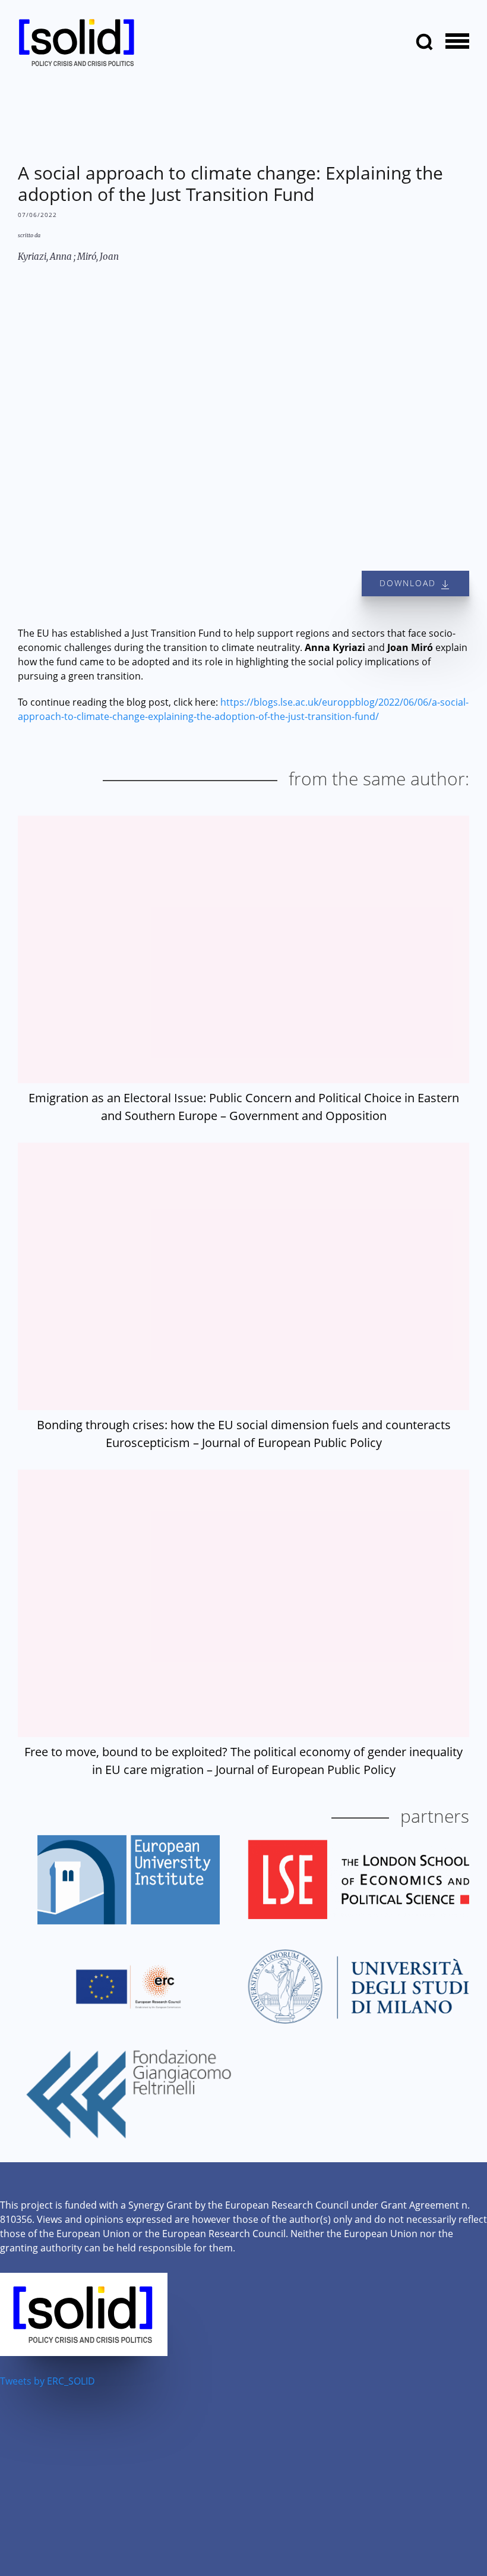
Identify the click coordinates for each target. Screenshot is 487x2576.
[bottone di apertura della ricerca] (425, 42)
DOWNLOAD (409, 583)
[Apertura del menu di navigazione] (457, 42)
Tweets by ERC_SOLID (48, 2381)
